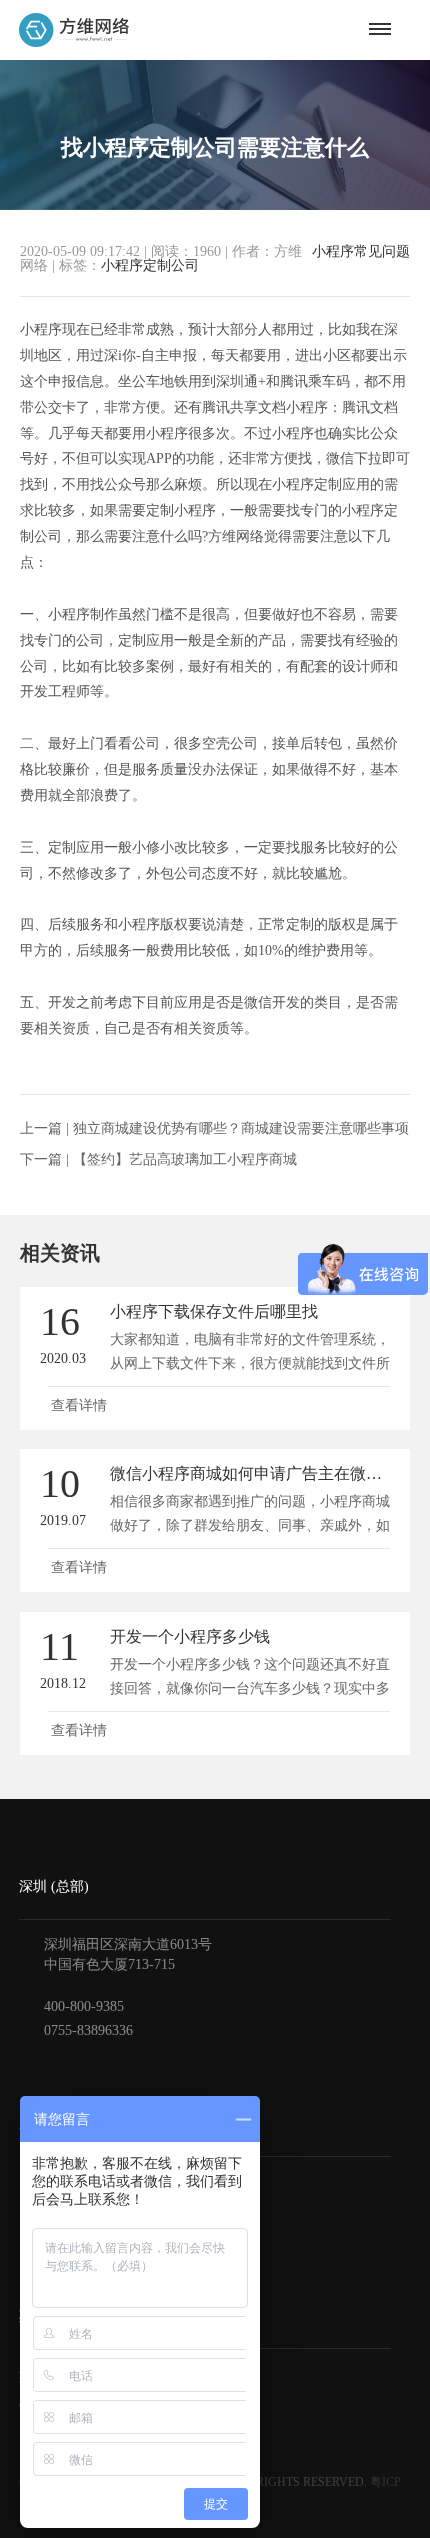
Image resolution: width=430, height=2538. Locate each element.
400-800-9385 (84, 2006)
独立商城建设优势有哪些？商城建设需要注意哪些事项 (241, 1128)
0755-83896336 (88, 2030)
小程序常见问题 (361, 252)
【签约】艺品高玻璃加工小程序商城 (185, 1159)
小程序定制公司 (150, 265)
